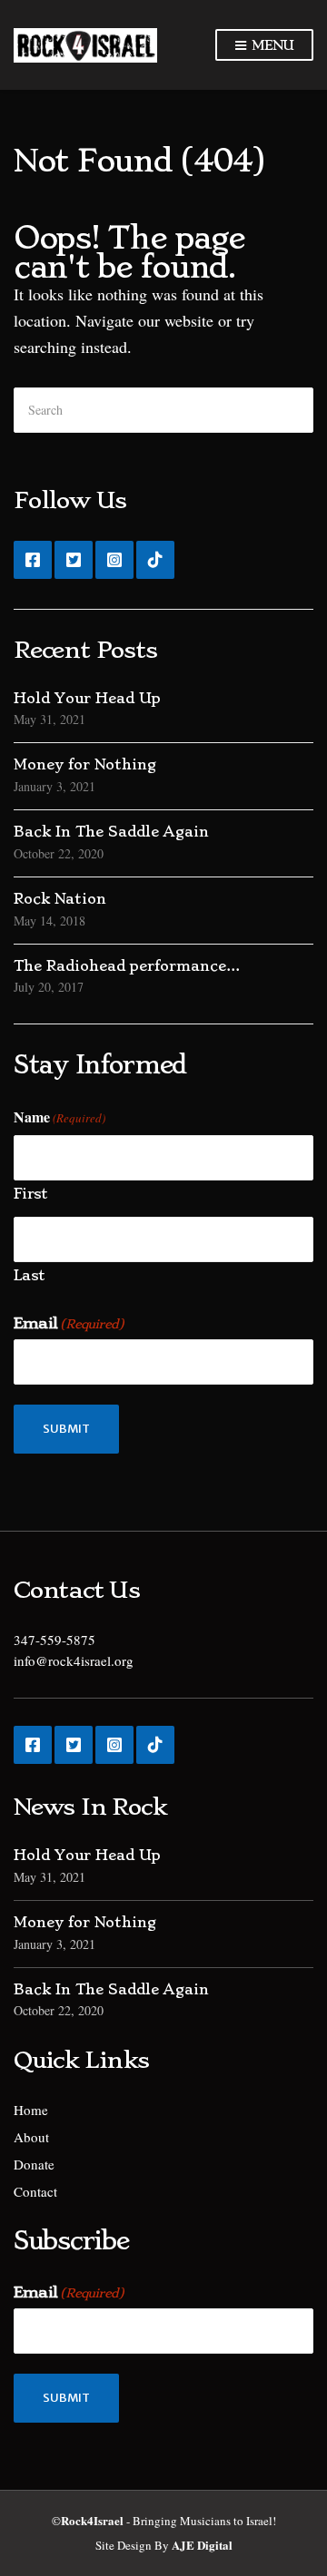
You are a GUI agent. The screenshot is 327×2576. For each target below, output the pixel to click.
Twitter (74, 560)
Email (69, 1323)
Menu (270, 45)
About (31, 2137)
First (30, 1194)
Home (31, 2110)
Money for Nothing (85, 764)
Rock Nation (60, 899)
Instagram (114, 560)
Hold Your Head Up (87, 698)
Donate (34, 2164)
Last (29, 1275)
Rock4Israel (92, 2520)
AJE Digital (202, 2545)
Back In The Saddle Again (111, 832)
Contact (35, 2191)
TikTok (155, 560)
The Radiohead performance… (127, 966)
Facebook (33, 560)
